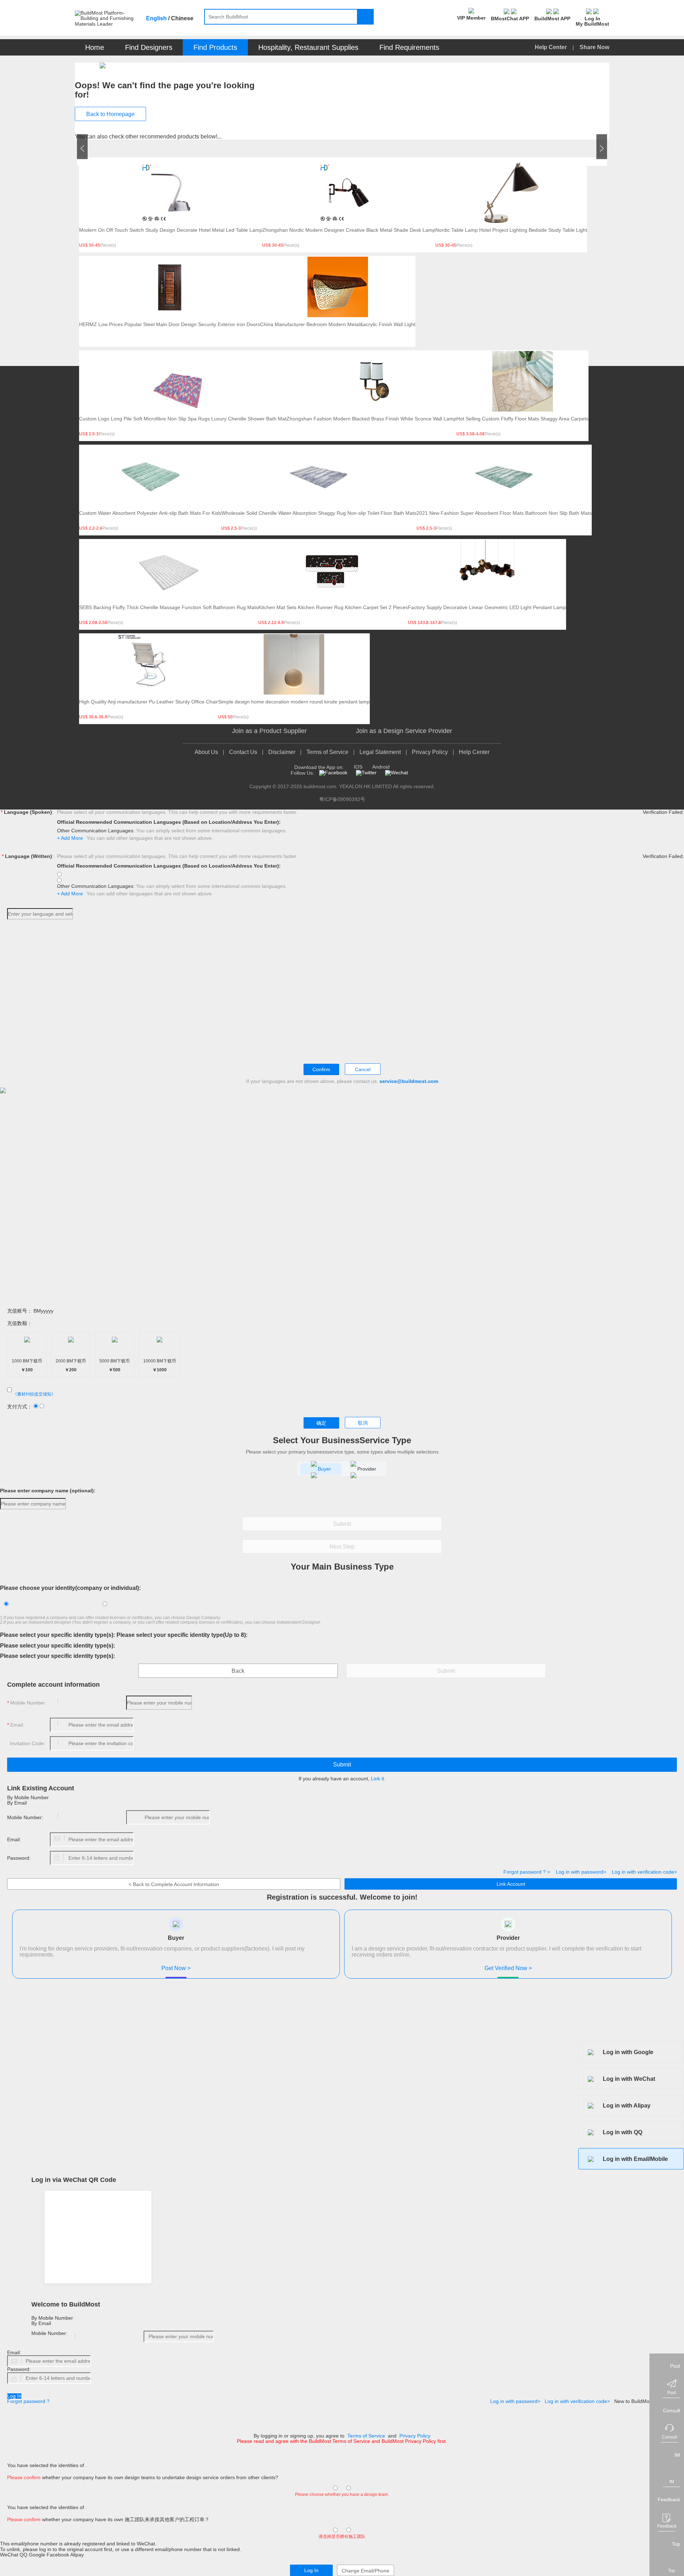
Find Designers (149, 47)
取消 (363, 1423)
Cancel (363, 1069)
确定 (321, 1423)
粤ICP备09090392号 (342, 799)
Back (238, 1671)
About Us (206, 752)
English (156, 18)
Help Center (551, 47)
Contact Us (243, 752)
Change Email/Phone (366, 2571)
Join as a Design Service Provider (404, 731)
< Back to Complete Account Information (174, 1884)
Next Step (342, 1547)
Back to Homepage (110, 114)
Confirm (321, 1069)
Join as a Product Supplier (269, 731)
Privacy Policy (430, 752)
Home (95, 47)
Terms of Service (327, 752)
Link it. (378, 1779)
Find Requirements (409, 47)
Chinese (182, 18)
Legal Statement (380, 752)
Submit (342, 1524)
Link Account (511, 1884)
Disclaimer (282, 752)
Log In (14, 2396)
